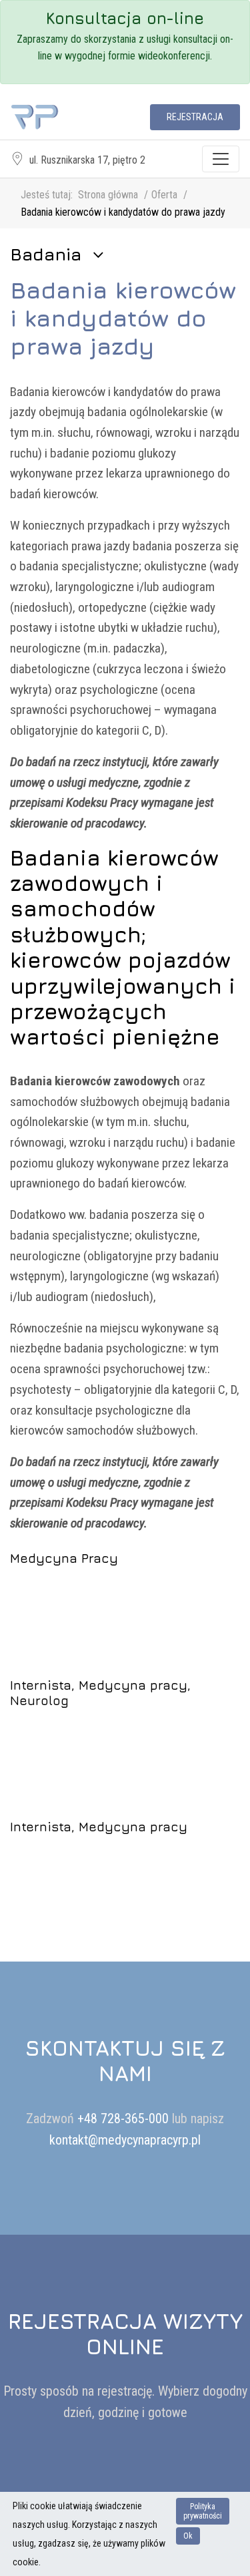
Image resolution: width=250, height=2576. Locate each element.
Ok (188, 2536)
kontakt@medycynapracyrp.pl (125, 2140)
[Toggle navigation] (221, 159)
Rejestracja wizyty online (125, 2334)
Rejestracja (195, 117)
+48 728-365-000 (125, 2119)
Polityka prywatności (203, 2511)
